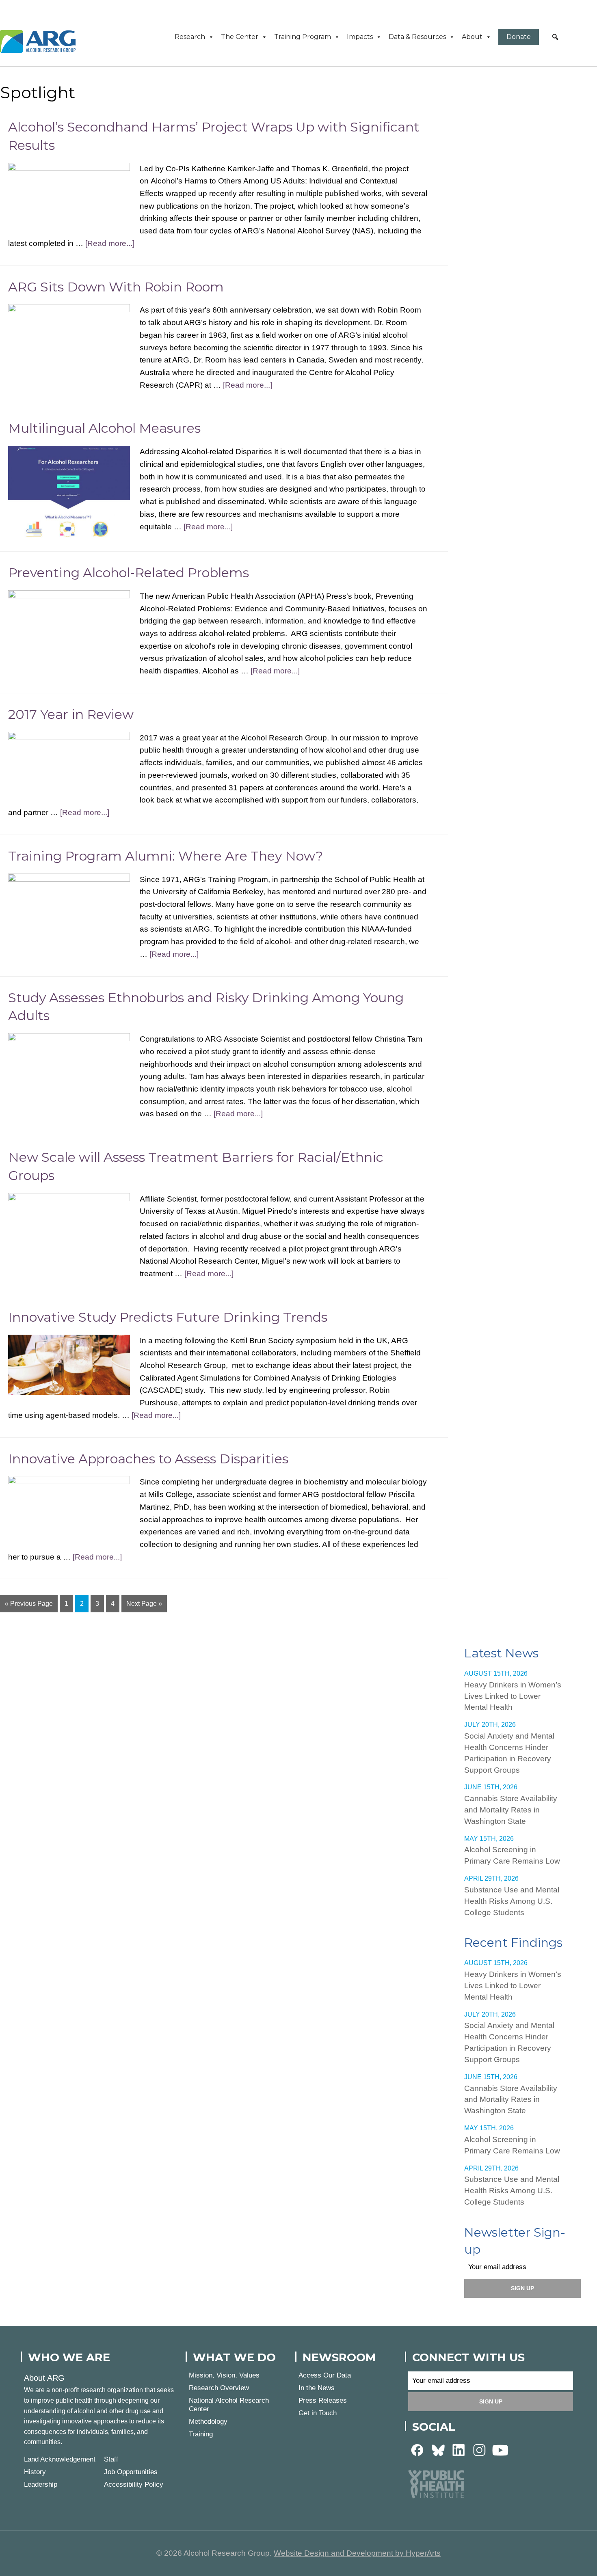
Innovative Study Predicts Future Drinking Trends (168, 1317)
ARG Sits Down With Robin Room (116, 287)
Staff (111, 2459)
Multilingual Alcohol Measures (104, 428)
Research (190, 37)
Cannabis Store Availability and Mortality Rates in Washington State (511, 1810)
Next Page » (144, 1604)
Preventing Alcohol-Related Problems (129, 573)
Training (201, 2434)
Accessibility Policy (134, 2484)
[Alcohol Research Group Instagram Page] (480, 2450)
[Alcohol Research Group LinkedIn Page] (459, 2450)
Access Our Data (325, 2375)
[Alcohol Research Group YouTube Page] (500, 2450)
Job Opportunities (131, 2472)
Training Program (303, 37)
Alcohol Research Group (41, 41)
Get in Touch (318, 2413)
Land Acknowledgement (60, 2459)
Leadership (41, 2484)
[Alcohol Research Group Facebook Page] (417, 2450)
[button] (555, 37)
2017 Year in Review (71, 714)
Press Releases (323, 2400)
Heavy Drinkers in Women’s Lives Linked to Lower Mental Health (513, 1696)
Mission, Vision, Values (224, 2375)
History (35, 2472)
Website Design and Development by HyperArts (357, 2553)
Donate (519, 37)
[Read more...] (110, 243)
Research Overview (219, 2388)
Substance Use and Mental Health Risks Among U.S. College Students (512, 1901)
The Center (240, 37)
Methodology (208, 2422)
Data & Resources (417, 37)
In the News (317, 2388)
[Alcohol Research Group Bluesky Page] (438, 2450)
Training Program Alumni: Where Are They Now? (165, 856)
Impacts (360, 37)
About (472, 37)
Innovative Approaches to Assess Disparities (148, 1459)
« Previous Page (29, 1604)
